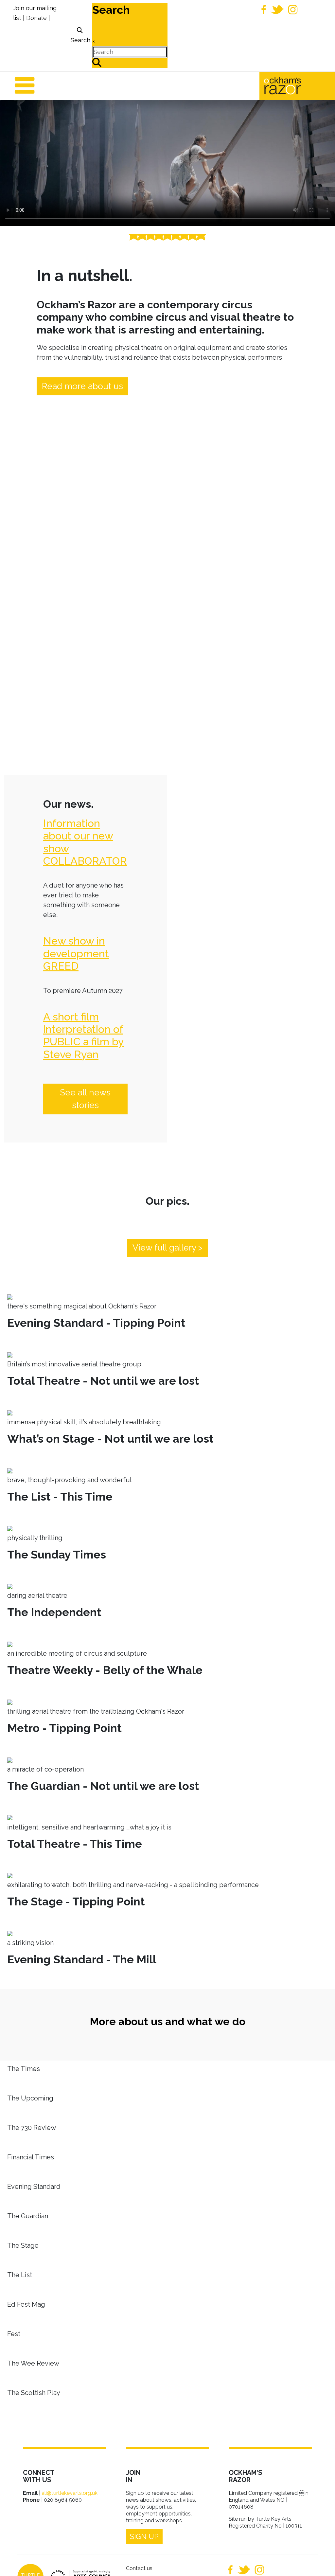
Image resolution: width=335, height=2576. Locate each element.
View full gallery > (167, 1248)
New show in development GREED (76, 953)
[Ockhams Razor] (296, 85)
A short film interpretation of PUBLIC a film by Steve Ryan (83, 1036)
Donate (36, 18)
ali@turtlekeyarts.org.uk (70, 2493)
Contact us (139, 2568)
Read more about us (82, 386)
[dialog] (80, 36)
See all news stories (85, 1099)
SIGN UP (144, 2536)
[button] (320, 2561)
